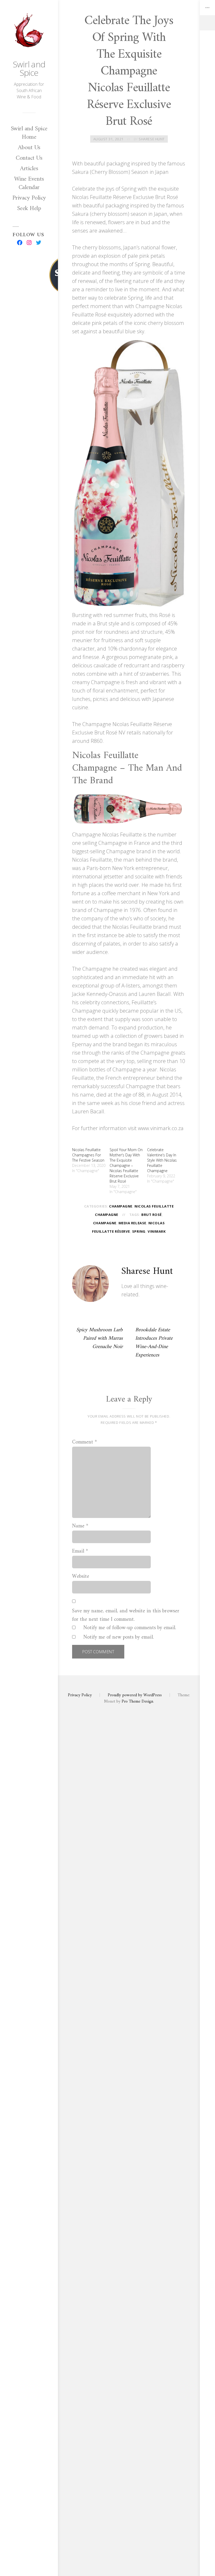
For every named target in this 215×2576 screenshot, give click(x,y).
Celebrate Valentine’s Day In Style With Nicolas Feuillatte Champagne (162, 1160)
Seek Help (29, 208)
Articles (29, 169)
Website (81, 1577)
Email (80, 1552)
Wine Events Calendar (29, 183)
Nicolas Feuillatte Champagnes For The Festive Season (88, 1155)
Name (80, 1526)
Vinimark (157, 1231)
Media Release (132, 1223)
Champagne (121, 1206)
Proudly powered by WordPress (135, 1695)
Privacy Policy (29, 198)
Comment (85, 1442)
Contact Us (29, 158)
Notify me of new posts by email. (119, 1638)
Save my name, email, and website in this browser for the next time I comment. (126, 1616)
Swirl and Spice (29, 68)
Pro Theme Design (137, 1702)
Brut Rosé (152, 1215)
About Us (29, 148)
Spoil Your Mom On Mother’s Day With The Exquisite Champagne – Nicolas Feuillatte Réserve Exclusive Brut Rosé (126, 1165)
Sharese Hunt (152, 139)
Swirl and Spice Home (29, 133)
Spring (139, 1231)
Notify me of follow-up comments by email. (130, 1628)
